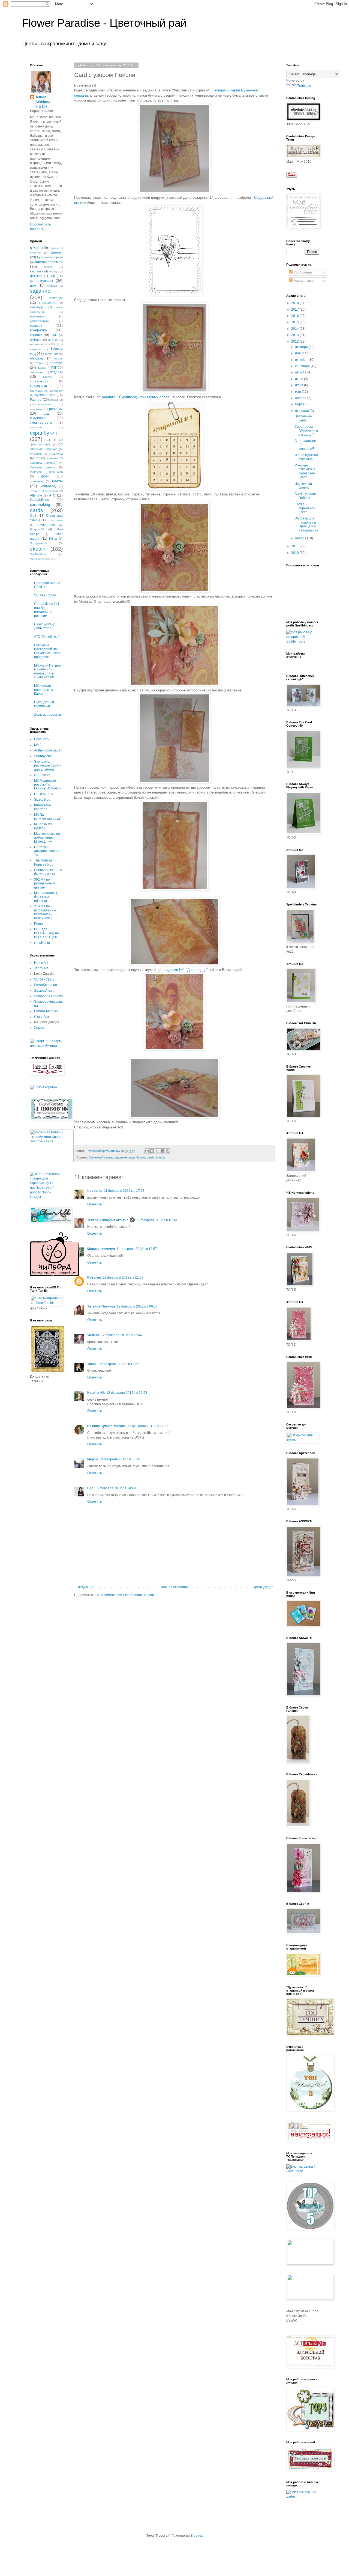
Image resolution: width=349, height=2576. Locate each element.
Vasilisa (93, 1335)
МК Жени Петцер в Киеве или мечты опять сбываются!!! (47, 671)
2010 (295, 553)
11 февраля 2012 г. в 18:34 (157, 1220)
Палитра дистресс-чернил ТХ (47, 851)
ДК (53, 276)
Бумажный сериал (101, 1157)
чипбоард (48, 486)
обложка (36, 358)
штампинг (52, 491)
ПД (54, 368)
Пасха (41, 368)
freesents (95, 1191)
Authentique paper (48, 750)
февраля (302, 411)
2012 (295, 341)
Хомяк (39, 1028)
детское (36, 276)
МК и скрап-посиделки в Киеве (43, 690)
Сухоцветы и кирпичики (44, 704)
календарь (37, 307)
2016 (295, 316)
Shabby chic (43, 756)
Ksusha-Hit (96, 1393)
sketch (160, 1157)
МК (53, 344)
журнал (52, 286)
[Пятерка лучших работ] (303, 2497)
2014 (295, 329)
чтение (35, 491)
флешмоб (56, 472)
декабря (302, 347)
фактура (36, 472)
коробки (36, 335)
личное (53, 340)
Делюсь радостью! (48, 715)
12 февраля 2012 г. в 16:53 (127, 1393)
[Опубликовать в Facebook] (163, 1151)
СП (48, 440)
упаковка (52, 458)
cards (151, 1157)
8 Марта (36, 248)
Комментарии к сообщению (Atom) (127, 1595)
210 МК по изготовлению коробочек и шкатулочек (45, 912)
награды (36, 349)
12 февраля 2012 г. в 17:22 (148, 1426)
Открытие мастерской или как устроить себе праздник (48, 651)
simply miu (42, 943)
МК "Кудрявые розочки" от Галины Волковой (48, 785)
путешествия (45, 395)
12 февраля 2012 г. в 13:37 (119, 1364)
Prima (53, 539)
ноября (301, 353)
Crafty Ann (46, 525)
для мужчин (41, 281)
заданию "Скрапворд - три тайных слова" (136, 397)
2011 (295, 546)
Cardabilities (39, 500)
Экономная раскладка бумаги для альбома (48, 766)
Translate (304, 86)
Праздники (38, 386)
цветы (57, 481)
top (48, 559)
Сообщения (302, 272)
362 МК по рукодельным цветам (44, 883)
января (301, 538)
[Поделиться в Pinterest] (168, 1151)
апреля (301, 398)
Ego (90, 1488)
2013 (295, 335)
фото (45, 476)
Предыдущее (263, 1587)
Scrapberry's (39, 543)
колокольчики (39, 321)
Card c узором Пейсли (305, 496)
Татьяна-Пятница (101, 1306)
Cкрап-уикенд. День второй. (45, 626)
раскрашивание (40, 404)
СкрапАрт (42, 1017)
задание (121, 1157)
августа (301, 372)
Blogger (196, 2536)
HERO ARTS (43, 794)
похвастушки (39, 381)
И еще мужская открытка (306, 457)
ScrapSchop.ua (46, 985)
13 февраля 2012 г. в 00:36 (120, 1459)
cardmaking (40, 504)
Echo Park (42, 739)
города (54, 271)
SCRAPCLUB (44, 979)
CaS (33, 516)
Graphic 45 (42, 775)
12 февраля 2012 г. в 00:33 (137, 1306)
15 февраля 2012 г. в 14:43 (115, 1488)
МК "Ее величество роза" (48, 816)
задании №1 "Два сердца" (186, 970)
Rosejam (94, 1277)
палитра (56, 363)
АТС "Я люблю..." (47, 637)
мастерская (37, 344)
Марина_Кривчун (101, 1249)
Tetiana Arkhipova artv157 (108, 1220)
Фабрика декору (43, 467)
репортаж (36, 409)
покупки (48, 377)
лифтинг (36, 340)
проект (58, 391)
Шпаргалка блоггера (43, 807)
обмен (58, 359)
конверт (36, 326)
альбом (54, 248)
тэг (37, 458)
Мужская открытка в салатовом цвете (305, 471)
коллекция (37, 316)
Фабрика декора (43, 463)
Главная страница (174, 1587)
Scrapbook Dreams (48, 996)
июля (300, 379)
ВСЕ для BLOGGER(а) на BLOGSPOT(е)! (46, 933)
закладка (56, 298)
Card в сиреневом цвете (305, 508)
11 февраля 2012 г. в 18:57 (137, 1249)
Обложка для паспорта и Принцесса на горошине (306, 524)
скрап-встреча (41, 423)
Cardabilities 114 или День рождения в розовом (47, 610)
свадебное (38, 418)
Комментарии (304, 281)
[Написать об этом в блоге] (152, 1151)
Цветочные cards (303, 418)
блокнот (57, 252)
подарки (56, 372)
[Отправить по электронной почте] (147, 1151)
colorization (56, 520)
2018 (295, 303)
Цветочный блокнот (303, 486)
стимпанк (36, 454)
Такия (92, 1364)
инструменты (48, 303)
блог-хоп (36, 253)
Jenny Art (41, 968)
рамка (54, 400)
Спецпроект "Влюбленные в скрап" (306, 431)
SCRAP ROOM (45, 595)
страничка (56, 454)
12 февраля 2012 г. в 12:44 (121, 1335)
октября (302, 360)
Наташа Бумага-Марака (106, 1426)
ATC (52, 495)
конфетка (38, 330)
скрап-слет (37, 427)
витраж (48, 267)
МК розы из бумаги (43, 826)
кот (54, 335)
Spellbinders (38, 554)
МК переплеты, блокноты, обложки (46, 897)
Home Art (41, 963)
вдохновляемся (49, 262)
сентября (303, 366)
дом (33, 286)
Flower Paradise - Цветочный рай (104, 23)
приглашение (39, 391)
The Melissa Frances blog (44, 862)
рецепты (56, 409)
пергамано (37, 372)
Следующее (85, 1587)
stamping (36, 559)
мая (298, 392)
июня (300, 385)
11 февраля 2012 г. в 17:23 (124, 1191)
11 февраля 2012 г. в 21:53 (123, 1277)
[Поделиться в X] (157, 1151)
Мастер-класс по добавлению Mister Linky (47, 838)
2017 (295, 310)
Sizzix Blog (42, 800)
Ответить (94, 1204)
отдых (39, 363)
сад (46, 414)
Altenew (36, 495)
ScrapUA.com (44, 991)
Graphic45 (37, 529)
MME (38, 745)
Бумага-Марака (46, 1011)
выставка (37, 271)
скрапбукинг (137, 1157)
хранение (37, 481)
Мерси (92, 1459)
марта (300, 404)
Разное (36, 400)
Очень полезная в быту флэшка (48, 872)
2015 (295, 322)
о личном (52, 354)
